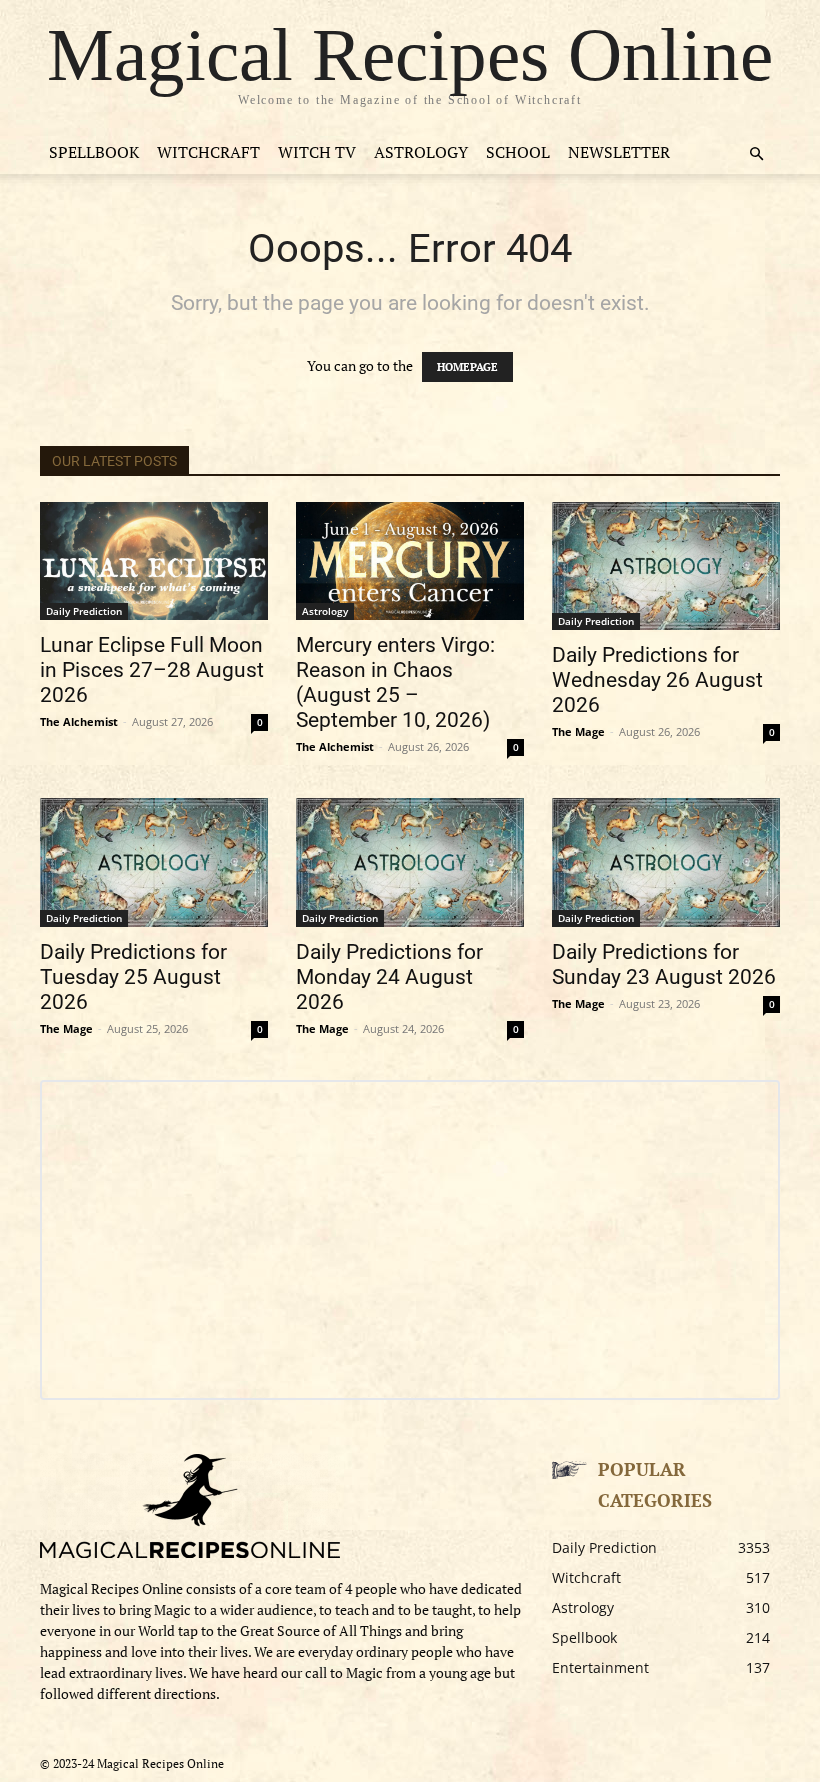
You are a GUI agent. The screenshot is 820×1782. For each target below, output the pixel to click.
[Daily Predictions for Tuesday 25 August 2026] (154, 862)
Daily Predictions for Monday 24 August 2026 (389, 977)
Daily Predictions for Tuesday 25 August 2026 (133, 977)
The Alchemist (79, 721)
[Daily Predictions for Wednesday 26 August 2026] (666, 566)
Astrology (421, 152)
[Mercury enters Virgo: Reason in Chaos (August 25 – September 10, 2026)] (410, 561)
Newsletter (619, 152)
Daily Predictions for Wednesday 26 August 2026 (657, 680)
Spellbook (94, 152)
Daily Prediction (84, 611)
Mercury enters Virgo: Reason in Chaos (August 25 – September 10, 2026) (395, 682)
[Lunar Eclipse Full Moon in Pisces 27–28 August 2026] (154, 561)
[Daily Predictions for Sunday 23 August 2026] (666, 862)
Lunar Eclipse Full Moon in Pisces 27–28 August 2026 (152, 670)
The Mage (578, 731)
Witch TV (317, 152)
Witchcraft (208, 152)
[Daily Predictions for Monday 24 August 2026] (410, 862)
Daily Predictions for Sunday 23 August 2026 (664, 964)
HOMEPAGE (467, 367)
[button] (756, 154)
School (518, 152)
